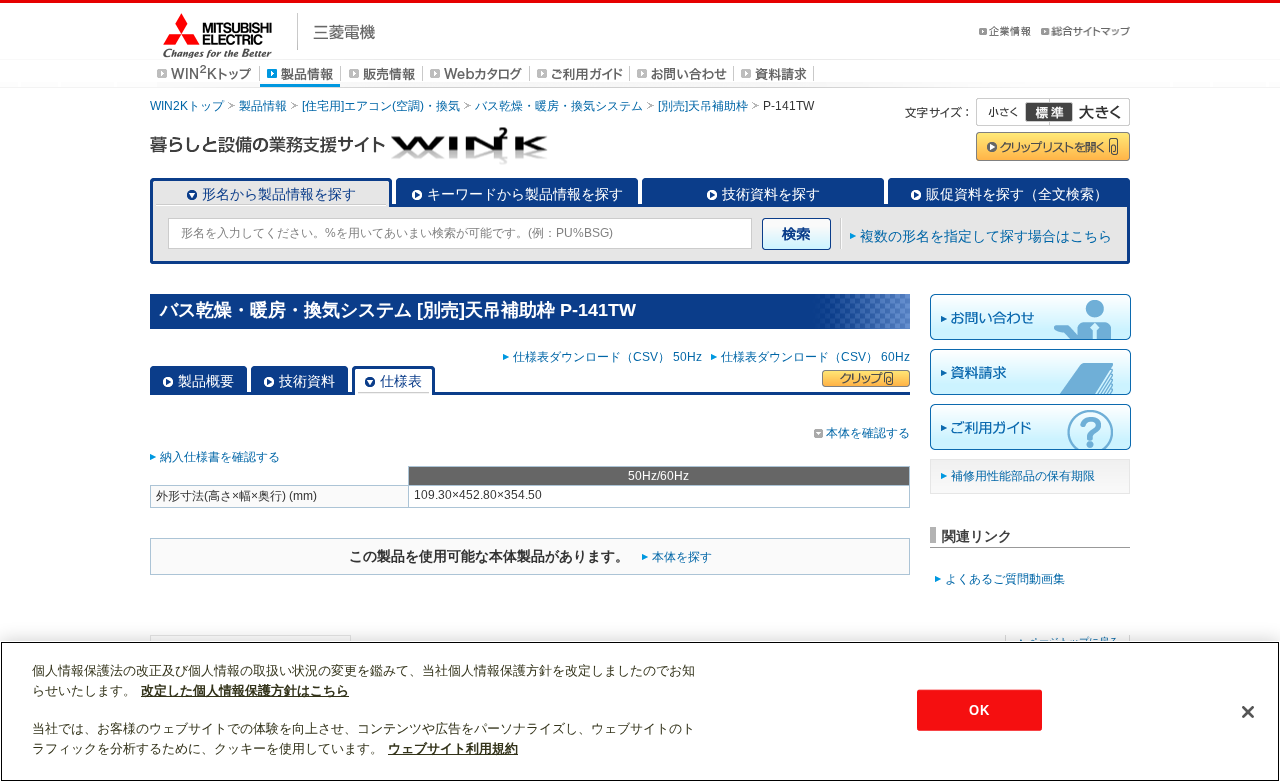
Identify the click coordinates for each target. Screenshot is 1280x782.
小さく (1013, 112)
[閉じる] (1248, 712)
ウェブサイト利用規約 (453, 748)
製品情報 (263, 106)
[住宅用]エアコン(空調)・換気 (381, 106)
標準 (1049, 112)
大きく (1090, 112)
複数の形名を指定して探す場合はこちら (986, 236)
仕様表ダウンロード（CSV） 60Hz (815, 357)
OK (978, 709)
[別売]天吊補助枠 (703, 106)
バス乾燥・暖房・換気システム (559, 106)
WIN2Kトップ (187, 106)
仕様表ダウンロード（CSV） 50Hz (610, 357)
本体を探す (682, 557)
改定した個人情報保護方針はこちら (245, 690)
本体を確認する (868, 433)
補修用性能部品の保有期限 (1023, 476)
